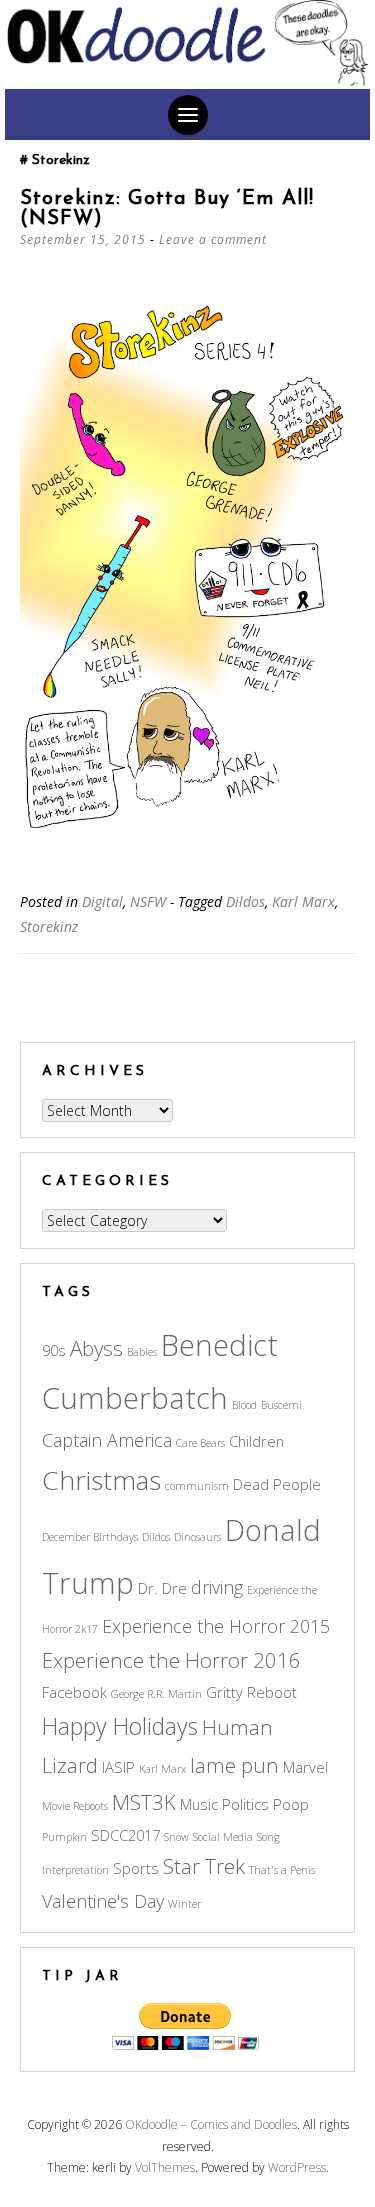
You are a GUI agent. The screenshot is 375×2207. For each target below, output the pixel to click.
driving (217, 1587)
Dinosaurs (197, 1537)
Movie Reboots (75, 1806)
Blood (244, 1405)
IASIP (118, 1767)
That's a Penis (282, 1870)
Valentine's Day (103, 1901)
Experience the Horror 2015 (216, 1626)
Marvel (305, 1767)
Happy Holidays (120, 1726)
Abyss (96, 1348)
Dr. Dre (162, 1588)
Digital (102, 901)
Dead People (277, 1484)
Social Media (223, 1837)
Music (199, 1804)
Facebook (74, 1692)
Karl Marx (303, 901)
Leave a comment (213, 239)
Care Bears (200, 1443)
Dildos (245, 901)
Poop (291, 1804)
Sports (136, 1868)
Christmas (101, 1480)
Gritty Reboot (251, 1692)
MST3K (144, 1802)
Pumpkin (64, 1837)
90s (54, 1350)
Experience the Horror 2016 (171, 1660)
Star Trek (204, 1866)
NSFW (148, 901)
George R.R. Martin (156, 1694)
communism (197, 1486)
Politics (245, 1804)
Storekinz (49, 926)
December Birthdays (90, 1537)
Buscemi (281, 1405)
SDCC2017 (125, 1835)
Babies (142, 1352)
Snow (176, 1837)
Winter (184, 1904)
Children (256, 1441)
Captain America (107, 1440)
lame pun (234, 1765)
